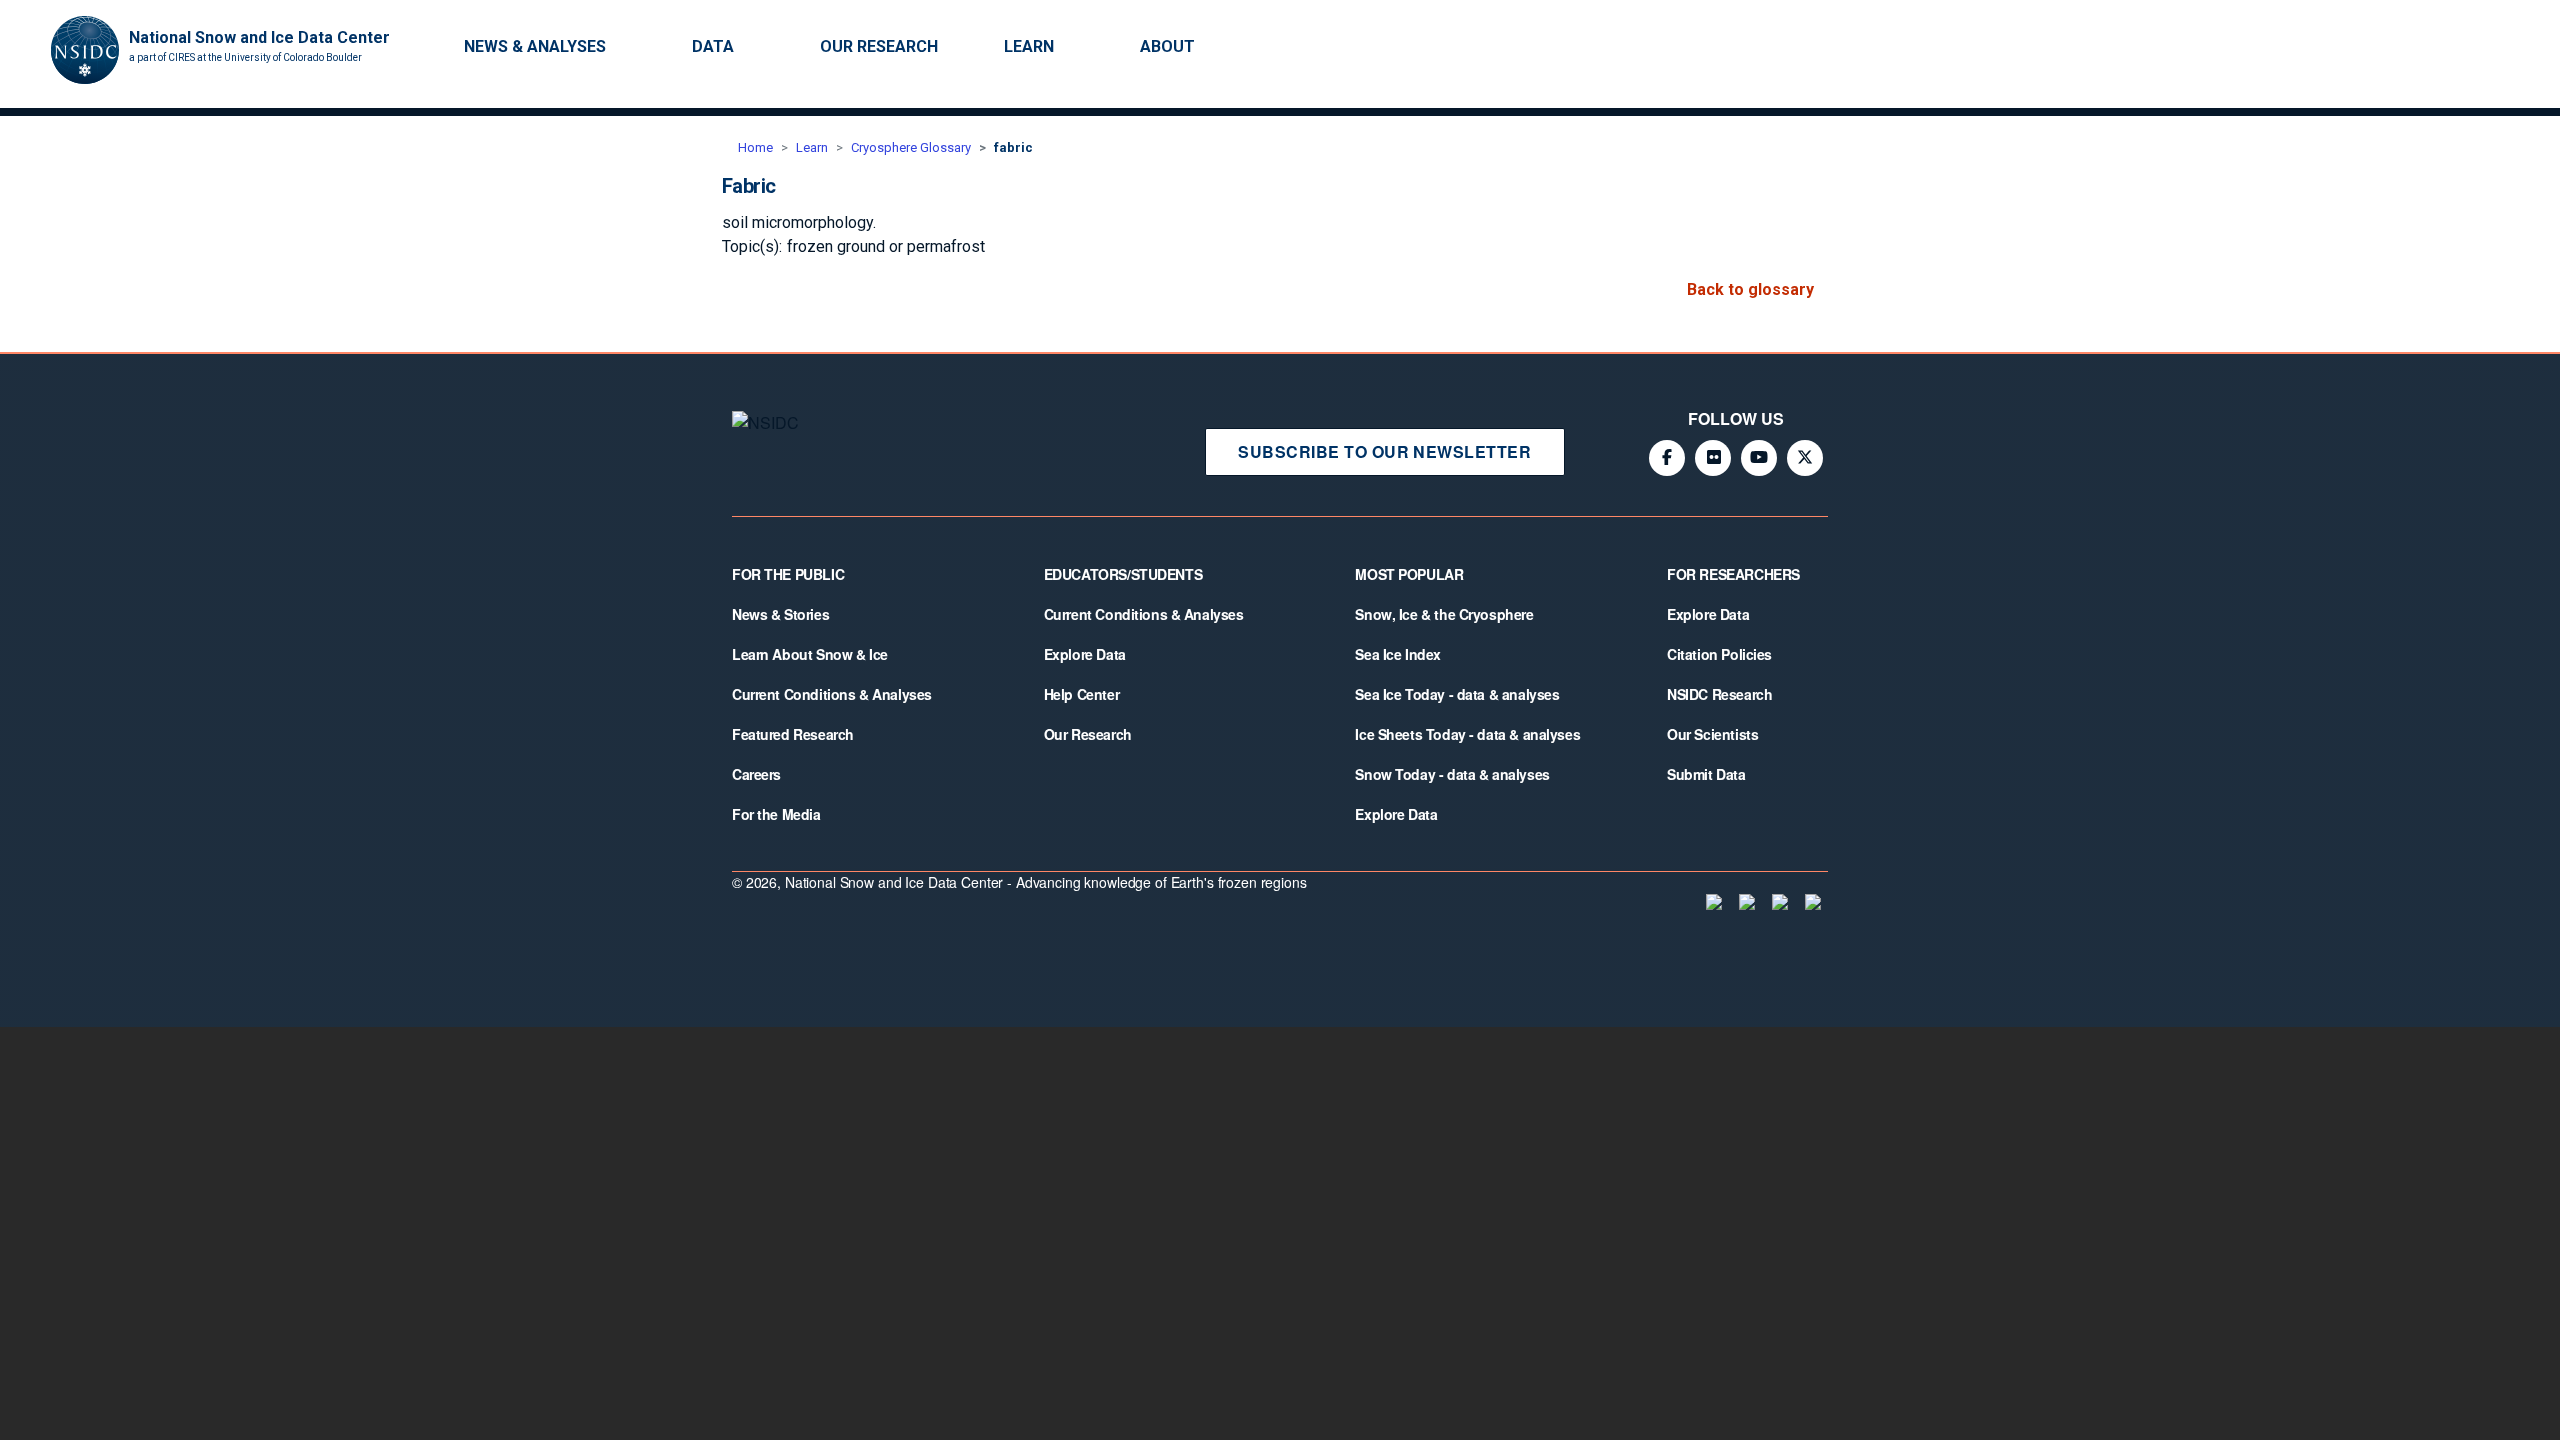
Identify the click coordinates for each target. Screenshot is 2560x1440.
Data (713, 46)
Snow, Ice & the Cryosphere (1444, 614)
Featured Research (793, 734)
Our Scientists (1712, 734)
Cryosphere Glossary (911, 147)
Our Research (879, 46)
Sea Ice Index (1398, 654)
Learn (1029, 46)
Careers (756, 774)
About (1167, 46)
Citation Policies (1719, 654)
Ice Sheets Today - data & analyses (1467, 734)
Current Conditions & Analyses (832, 694)
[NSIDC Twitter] (1805, 458)
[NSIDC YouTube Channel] (1759, 458)
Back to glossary (1750, 289)
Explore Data (1085, 654)
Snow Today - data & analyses (1452, 774)
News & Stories (780, 614)
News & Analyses (535, 46)
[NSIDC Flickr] (1713, 458)
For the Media (776, 814)
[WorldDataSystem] (1712, 902)
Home (755, 147)
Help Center (1081, 694)
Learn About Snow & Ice (810, 654)
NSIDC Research (1719, 694)
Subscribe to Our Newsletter (1384, 451)
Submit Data (1706, 774)
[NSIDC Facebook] (1667, 458)
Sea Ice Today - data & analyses (1457, 694)
